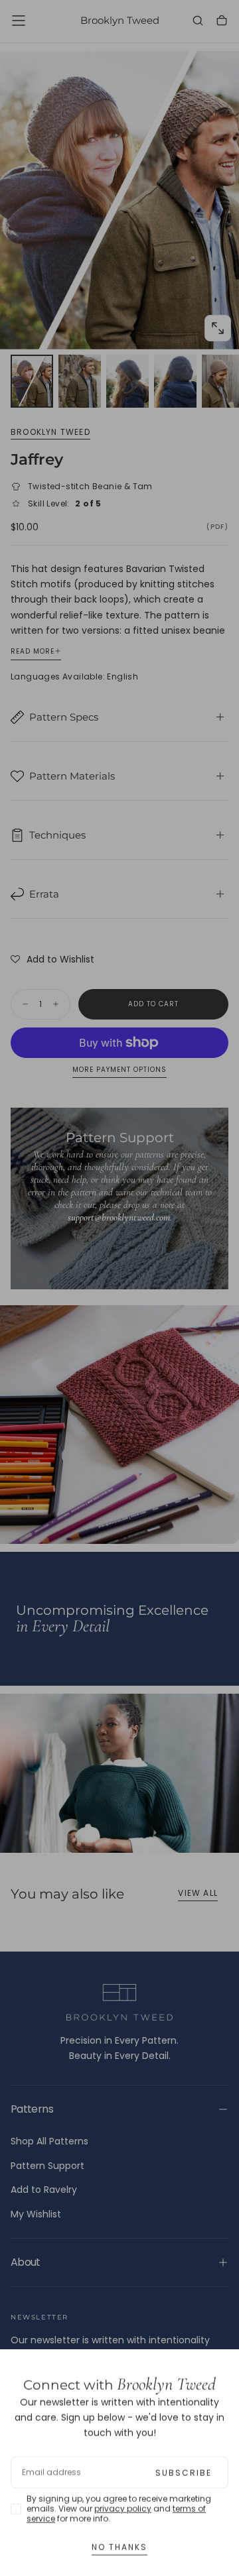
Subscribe (184, 2466)
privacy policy (123, 2501)
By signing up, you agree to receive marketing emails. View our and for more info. (119, 2501)
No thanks (119, 2540)
